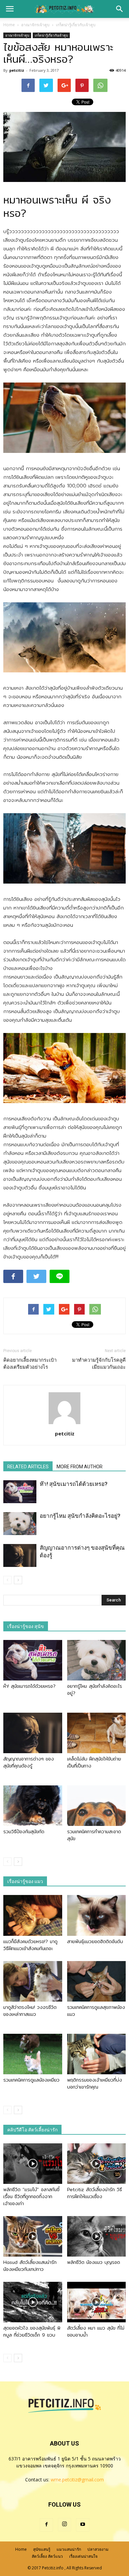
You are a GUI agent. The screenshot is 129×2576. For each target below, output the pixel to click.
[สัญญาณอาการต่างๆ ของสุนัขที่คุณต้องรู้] (20, 1555)
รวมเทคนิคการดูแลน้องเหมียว (31, 2080)
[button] (120, 9)
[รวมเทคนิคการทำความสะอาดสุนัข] (97, 1806)
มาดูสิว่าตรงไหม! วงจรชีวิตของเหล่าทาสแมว (30, 2011)
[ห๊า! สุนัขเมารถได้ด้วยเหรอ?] (20, 1492)
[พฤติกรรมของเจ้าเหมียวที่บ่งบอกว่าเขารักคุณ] (97, 2054)
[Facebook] (46, 2525)
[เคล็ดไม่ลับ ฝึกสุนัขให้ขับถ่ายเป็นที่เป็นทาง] (97, 1733)
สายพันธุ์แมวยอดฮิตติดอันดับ (95, 1941)
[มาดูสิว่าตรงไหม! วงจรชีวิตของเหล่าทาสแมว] (33, 1981)
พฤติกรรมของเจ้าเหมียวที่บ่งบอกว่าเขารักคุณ (95, 2083)
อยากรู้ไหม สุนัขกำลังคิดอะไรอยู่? (80, 1516)
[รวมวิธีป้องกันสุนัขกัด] (33, 1806)
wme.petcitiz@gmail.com (77, 2480)
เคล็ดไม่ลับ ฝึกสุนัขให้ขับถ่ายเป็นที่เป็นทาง (94, 1762)
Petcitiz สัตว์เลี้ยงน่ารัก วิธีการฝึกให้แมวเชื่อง (95, 2193)
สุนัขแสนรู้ (42, 2549)
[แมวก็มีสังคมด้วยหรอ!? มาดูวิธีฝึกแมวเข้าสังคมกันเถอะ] (33, 1915)
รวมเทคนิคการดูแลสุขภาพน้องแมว (96, 2011)
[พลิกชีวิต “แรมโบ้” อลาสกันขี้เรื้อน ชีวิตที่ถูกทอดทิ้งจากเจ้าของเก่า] (33, 2164)
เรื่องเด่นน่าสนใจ (83, 2556)
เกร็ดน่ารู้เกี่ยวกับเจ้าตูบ (51, 35)
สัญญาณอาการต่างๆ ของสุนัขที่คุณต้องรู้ (29, 1762)
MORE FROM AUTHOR (80, 1467)
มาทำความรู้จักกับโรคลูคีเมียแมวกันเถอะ (99, 1364)
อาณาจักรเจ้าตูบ (17, 35)
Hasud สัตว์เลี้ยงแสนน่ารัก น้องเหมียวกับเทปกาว (30, 2266)
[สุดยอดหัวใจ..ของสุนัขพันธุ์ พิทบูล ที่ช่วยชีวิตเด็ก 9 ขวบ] (33, 2302)
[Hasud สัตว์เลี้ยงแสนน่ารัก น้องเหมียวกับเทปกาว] (33, 2236)
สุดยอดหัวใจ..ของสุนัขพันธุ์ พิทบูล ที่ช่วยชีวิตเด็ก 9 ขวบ (32, 2331)
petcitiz (17, 70)
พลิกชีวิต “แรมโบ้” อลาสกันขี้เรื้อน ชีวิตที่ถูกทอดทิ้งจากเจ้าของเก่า (31, 2196)
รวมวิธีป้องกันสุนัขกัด (24, 1832)
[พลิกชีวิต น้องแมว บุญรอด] (97, 2236)
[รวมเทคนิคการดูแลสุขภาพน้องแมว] (97, 1981)
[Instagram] (64, 2525)
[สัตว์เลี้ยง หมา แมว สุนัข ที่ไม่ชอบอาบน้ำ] (97, 2302)
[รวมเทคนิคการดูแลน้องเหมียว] (33, 2054)
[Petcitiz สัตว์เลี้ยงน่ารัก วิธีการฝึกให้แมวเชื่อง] (97, 2164)
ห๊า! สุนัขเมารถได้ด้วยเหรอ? (74, 1484)
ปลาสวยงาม (98, 2549)
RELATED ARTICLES (28, 1467)
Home (9, 25)
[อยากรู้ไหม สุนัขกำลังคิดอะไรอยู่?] (20, 1524)
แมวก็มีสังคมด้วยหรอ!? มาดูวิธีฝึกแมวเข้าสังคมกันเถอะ (30, 1945)
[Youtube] (83, 2525)
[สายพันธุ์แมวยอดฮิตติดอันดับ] (97, 1915)
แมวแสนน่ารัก (69, 2549)
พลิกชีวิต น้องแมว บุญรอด (94, 2262)
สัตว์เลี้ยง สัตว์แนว (47, 2556)
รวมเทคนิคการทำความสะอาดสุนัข (94, 1835)
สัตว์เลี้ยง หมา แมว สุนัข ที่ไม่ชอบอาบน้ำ (96, 2331)
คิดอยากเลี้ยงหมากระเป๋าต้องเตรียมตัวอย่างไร (30, 1364)
